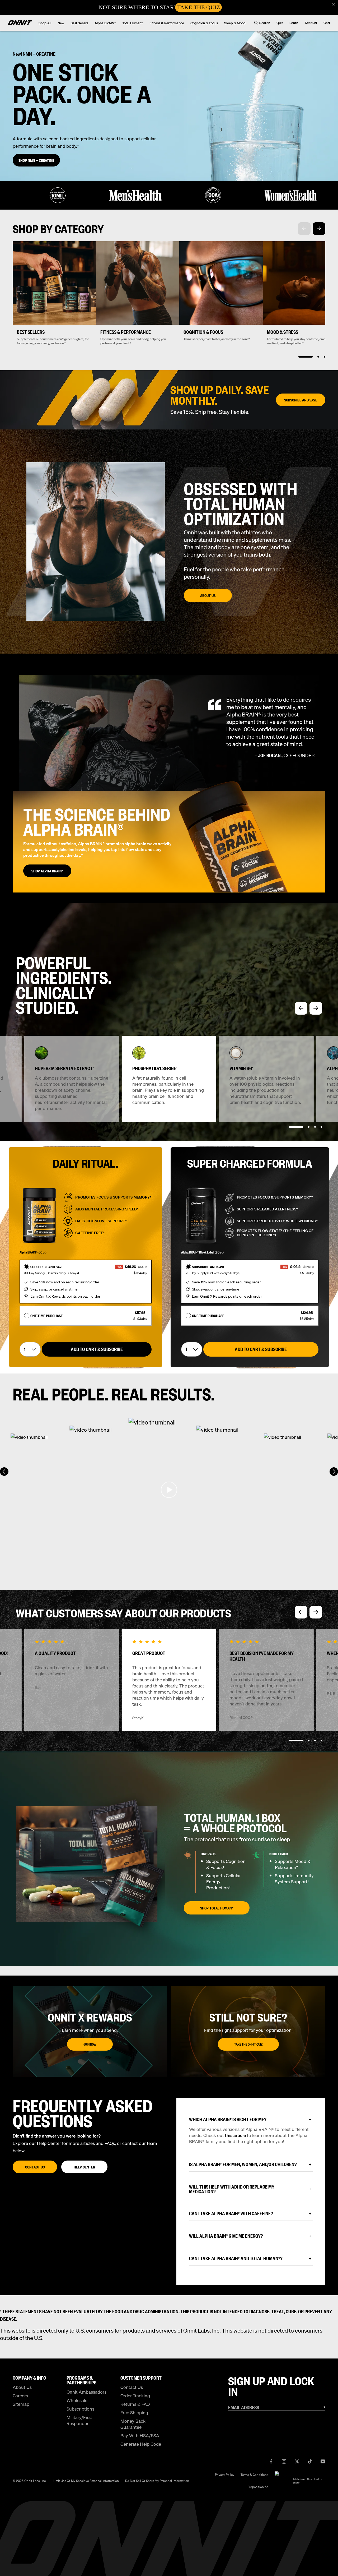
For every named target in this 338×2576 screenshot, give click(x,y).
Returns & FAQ (135, 2404)
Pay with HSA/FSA (140, 2436)
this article (236, 2135)
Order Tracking (135, 2396)
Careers (20, 2396)
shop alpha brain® (47, 871)
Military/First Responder (79, 2420)
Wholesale (77, 2400)
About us (208, 595)
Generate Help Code (141, 2444)
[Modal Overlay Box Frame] (169, 7)
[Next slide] (319, 229)
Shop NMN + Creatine (36, 160)
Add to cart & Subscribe (97, 1349)
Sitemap (21, 2404)
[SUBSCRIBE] (317, 2407)
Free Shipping (134, 2413)
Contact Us (35, 2167)
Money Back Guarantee (133, 2424)
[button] (333, 5)
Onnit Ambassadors (86, 2392)
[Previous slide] (301, 1008)
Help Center (84, 2167)
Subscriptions (80, 2409)
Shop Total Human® (217, 1908)
